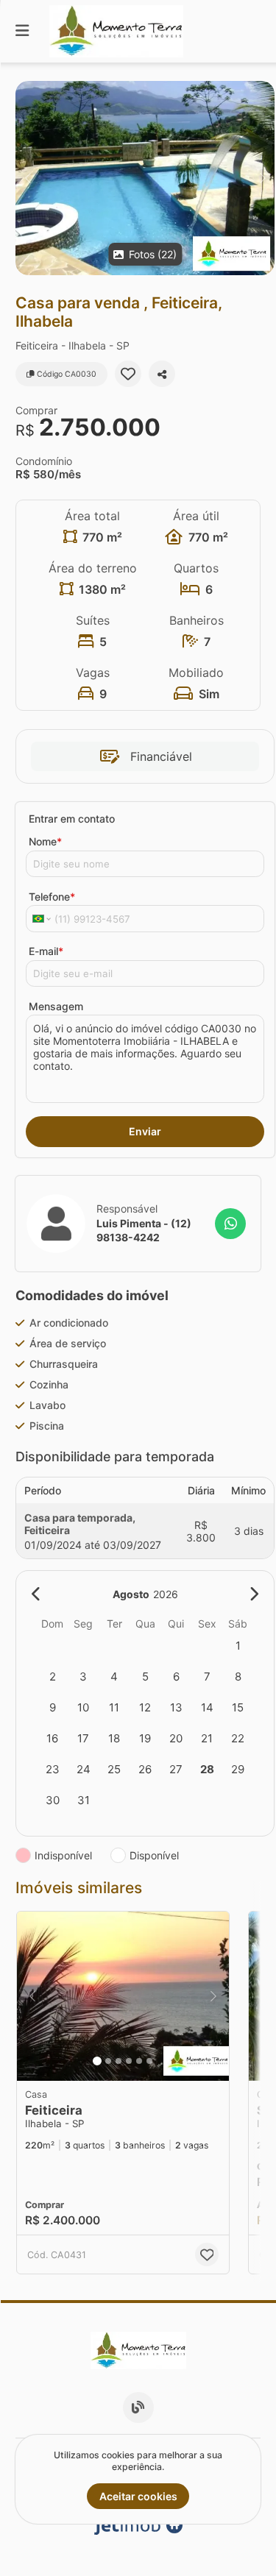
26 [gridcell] (145, 1769)
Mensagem (56, 1006)
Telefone (52, 897)
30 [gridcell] (53, 1800)
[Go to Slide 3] (118, 2061)
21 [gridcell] (207, 1738)
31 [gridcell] (84, 1800)
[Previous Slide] (28, 178)
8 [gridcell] (238, 1676)
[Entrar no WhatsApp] (230, 1224)
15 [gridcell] (238, 1707)
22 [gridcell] (238, 1738)
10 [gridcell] (83, 1707)
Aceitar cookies (138, 2496)
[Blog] (138, 2408)
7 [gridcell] (207, 1676)
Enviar (145, 1131)
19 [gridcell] (145, 1738)
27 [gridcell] (176, 1769)
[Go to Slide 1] (97, 2061)
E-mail (46, 951)
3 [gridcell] (83, 1676)
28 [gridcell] (207, 1769)
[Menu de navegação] (22, 31)
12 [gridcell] (145, 1707)
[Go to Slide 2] (108, 2061)
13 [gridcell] (176, 1707)
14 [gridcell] (207, 1707)
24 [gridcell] (84, 1769)
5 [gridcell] (145, 1676)
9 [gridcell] (53, 1707)
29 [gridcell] (238, 1769)
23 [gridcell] (53, 1769)
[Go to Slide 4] (129, 2061)
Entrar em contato (72, 819)
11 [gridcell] (114, 1707)
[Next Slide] (262, 178)
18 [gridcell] (114, 1738)
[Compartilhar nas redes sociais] (162, 374)
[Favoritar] (128, 374)
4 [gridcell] (114, 1676)
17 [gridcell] (83, 1738)
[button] (145, 178)
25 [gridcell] (114, 1769)
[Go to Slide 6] (149, 2061)
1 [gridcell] (238, 1646)
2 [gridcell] (53, 1676)
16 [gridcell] (52, 1738)
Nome (45, 841)
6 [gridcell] (176, 1676)
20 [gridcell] (176, 1738)
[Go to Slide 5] (139, 2061)
